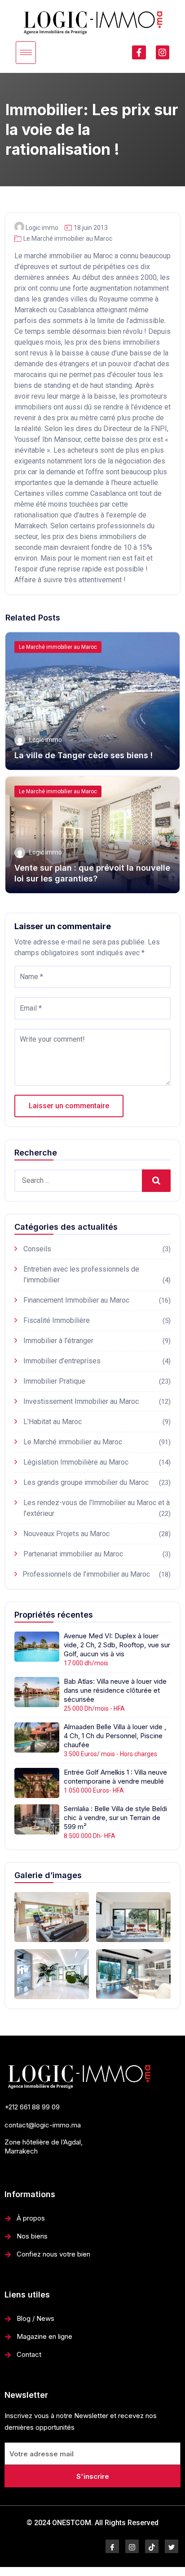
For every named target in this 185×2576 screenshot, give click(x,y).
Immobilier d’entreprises (62, 1361)
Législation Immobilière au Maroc (76, 1462)
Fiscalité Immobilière (57, 1320)
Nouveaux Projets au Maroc (66, 1534)
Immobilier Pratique (54, 1381)
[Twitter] (172, 2546)
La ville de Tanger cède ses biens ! (84, 755)
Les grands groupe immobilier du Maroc (86, 1482)
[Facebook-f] (139, 52)
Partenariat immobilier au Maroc (73, 1554)
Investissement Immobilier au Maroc (81, 1401)
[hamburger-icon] (26, 53)
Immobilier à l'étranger (58, 1341)
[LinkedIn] (152, 2546)
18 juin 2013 (91, 228)
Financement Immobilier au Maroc (76, 1300)
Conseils (37, 1249)
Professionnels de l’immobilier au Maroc (86, 1574)
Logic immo (42, 228)
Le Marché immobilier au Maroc (68, 238)
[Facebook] (112, 2546)
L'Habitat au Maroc (53, 1422)
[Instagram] (163, 52)
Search (156, 1180)
